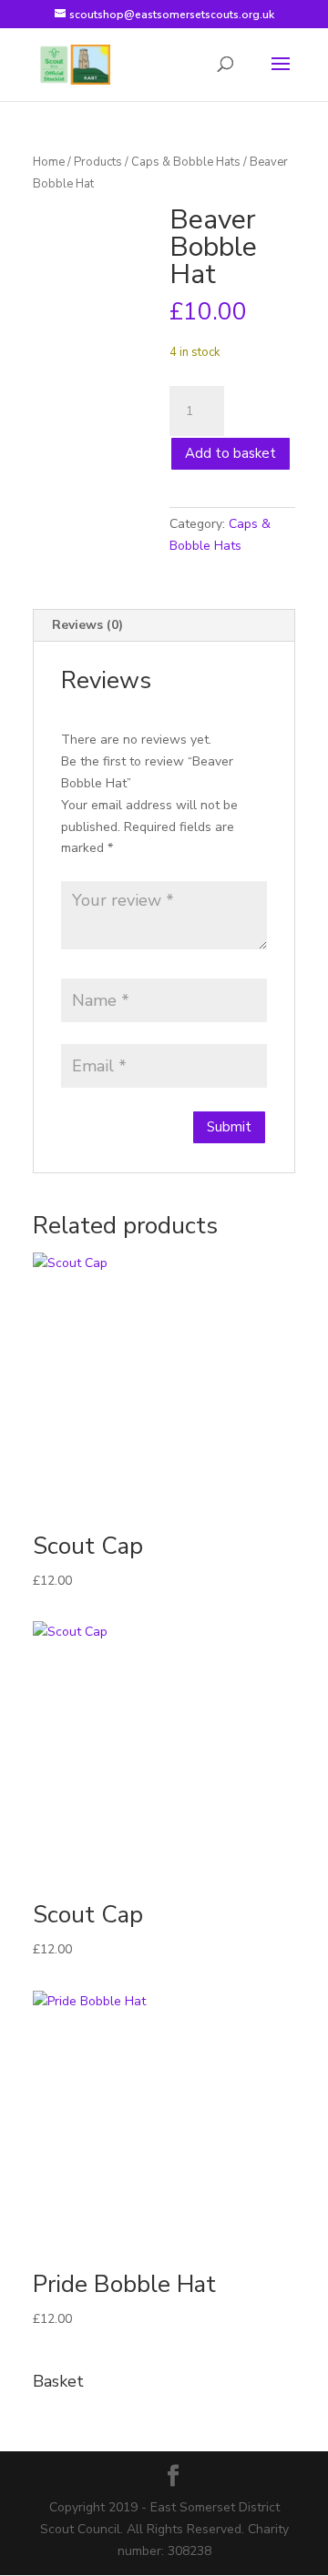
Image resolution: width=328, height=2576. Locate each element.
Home (49, 162)
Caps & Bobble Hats (186, 162)
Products (98, 162)
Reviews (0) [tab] (87, 625)
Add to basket (231, 453)
